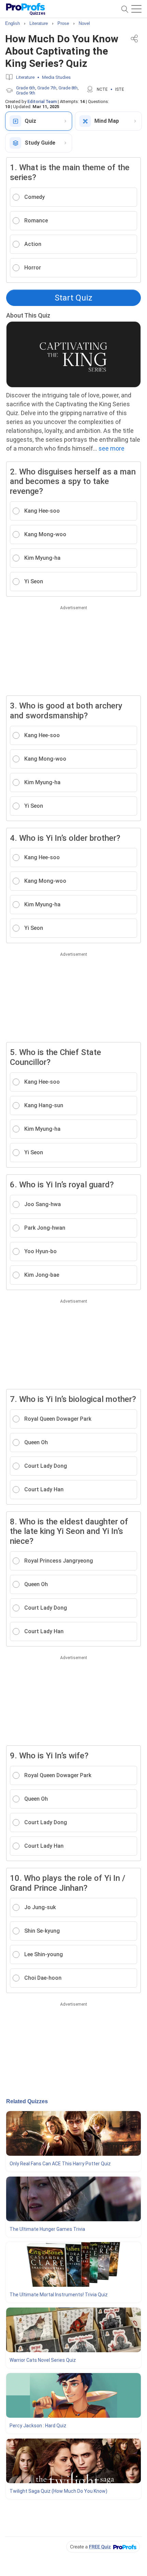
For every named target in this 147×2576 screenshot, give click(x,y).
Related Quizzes (27, 2101)
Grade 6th (26, 88)
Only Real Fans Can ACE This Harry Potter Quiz (60, 2164)
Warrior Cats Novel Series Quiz (43, 2360)
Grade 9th (26, 93)
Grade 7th (47, 88)
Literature (25, 77)
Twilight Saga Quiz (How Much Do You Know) (58, 2491)
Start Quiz (73, 298)
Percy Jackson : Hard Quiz (38, 2426)
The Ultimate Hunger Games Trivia (47, 2229)
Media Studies (56, 77)
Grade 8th (68, 88)
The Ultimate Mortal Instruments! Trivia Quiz (59, 2295)
